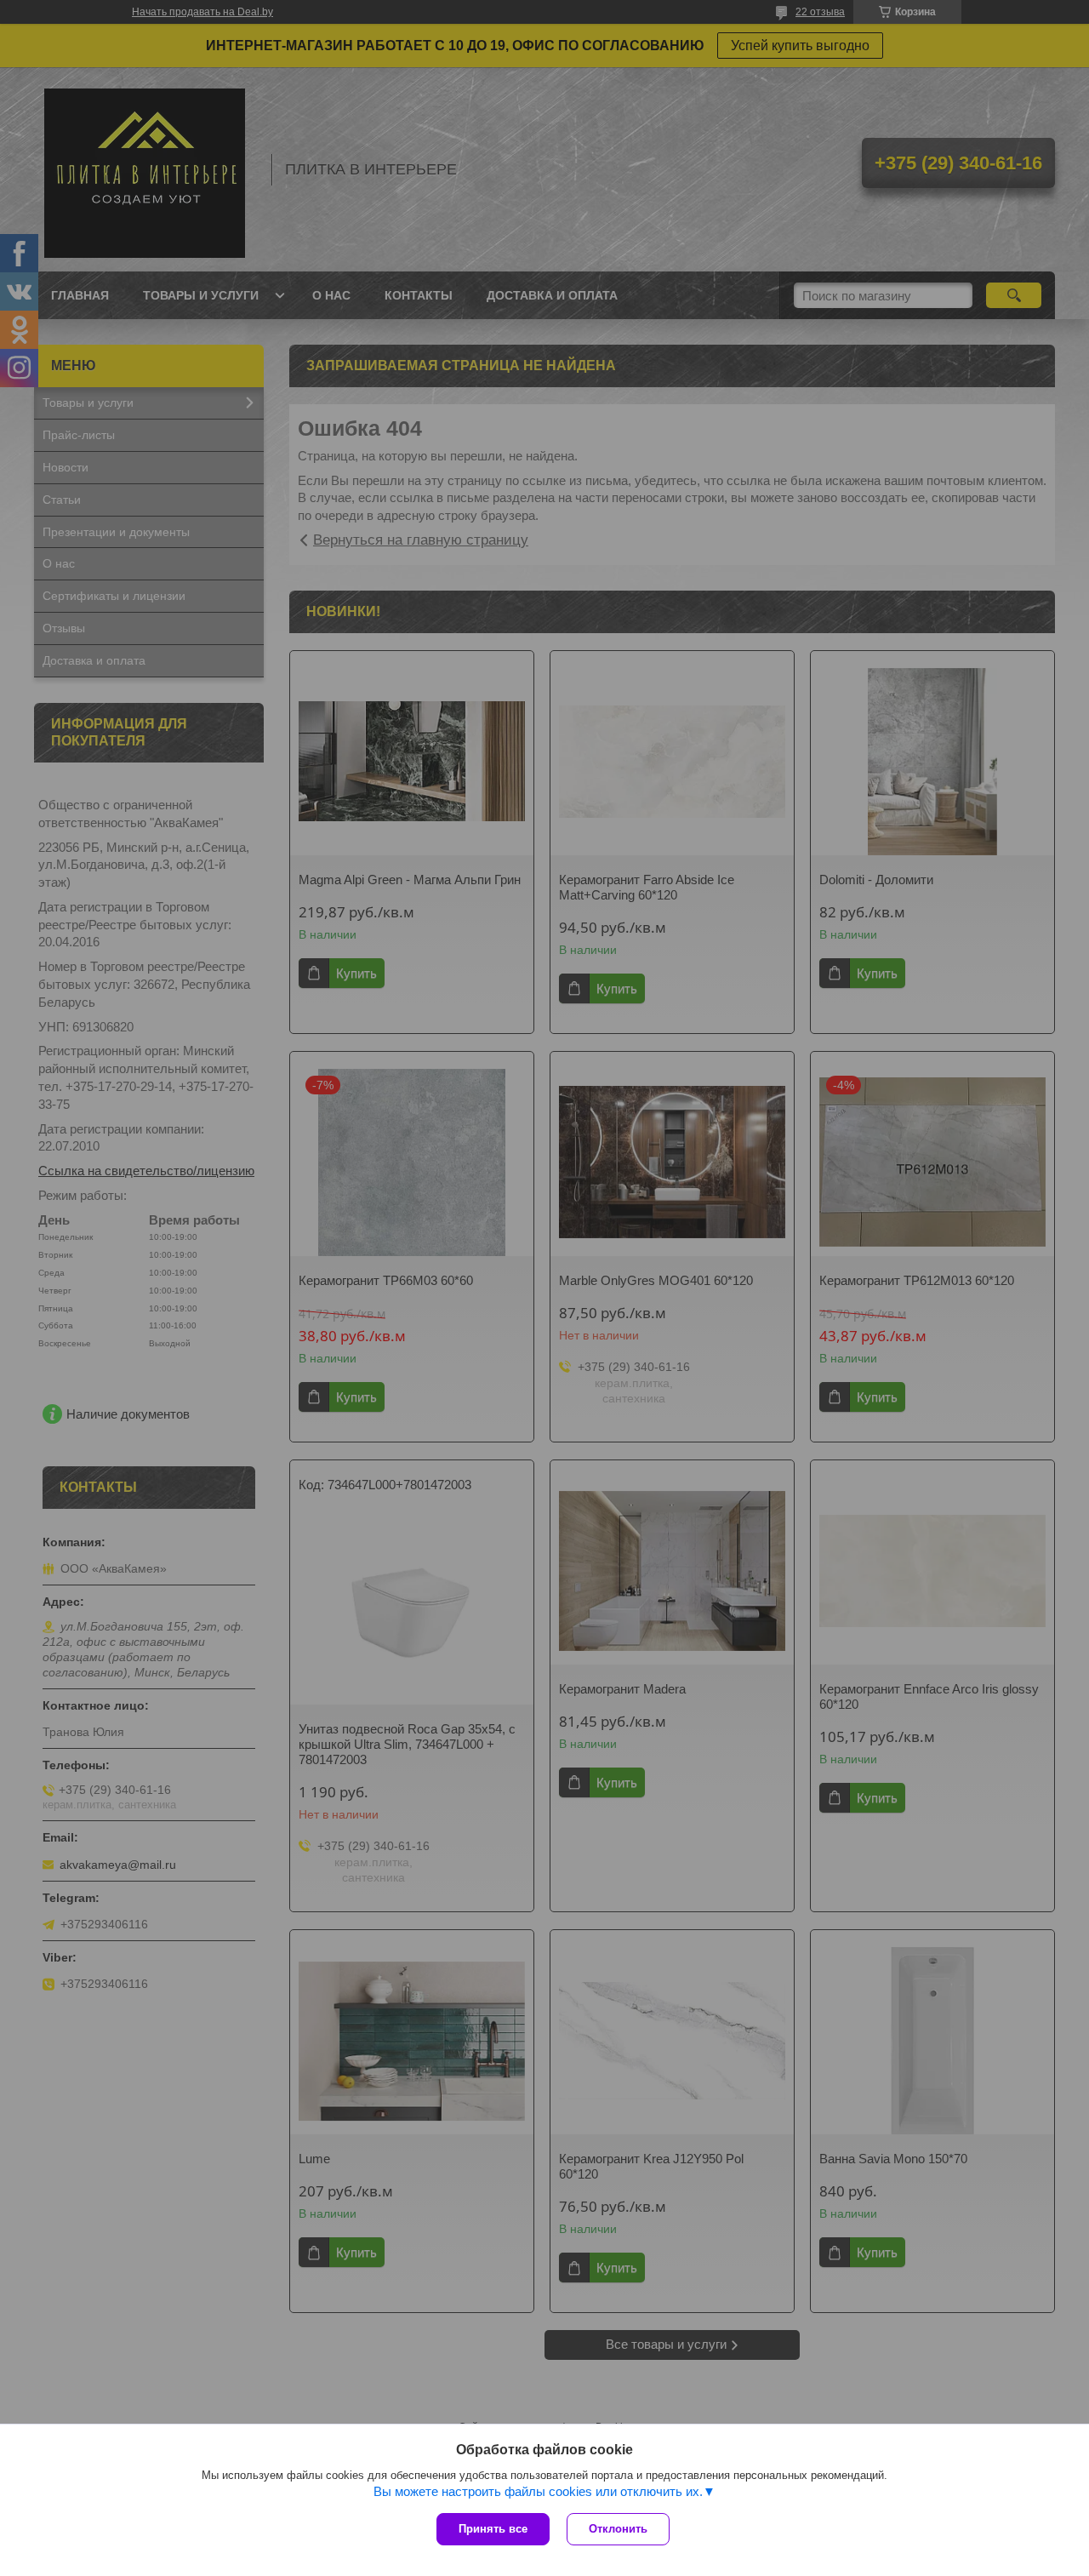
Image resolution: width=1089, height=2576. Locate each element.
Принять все (493, 2529)
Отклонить (618, 2529)
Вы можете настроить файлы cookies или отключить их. (538, 2491)
